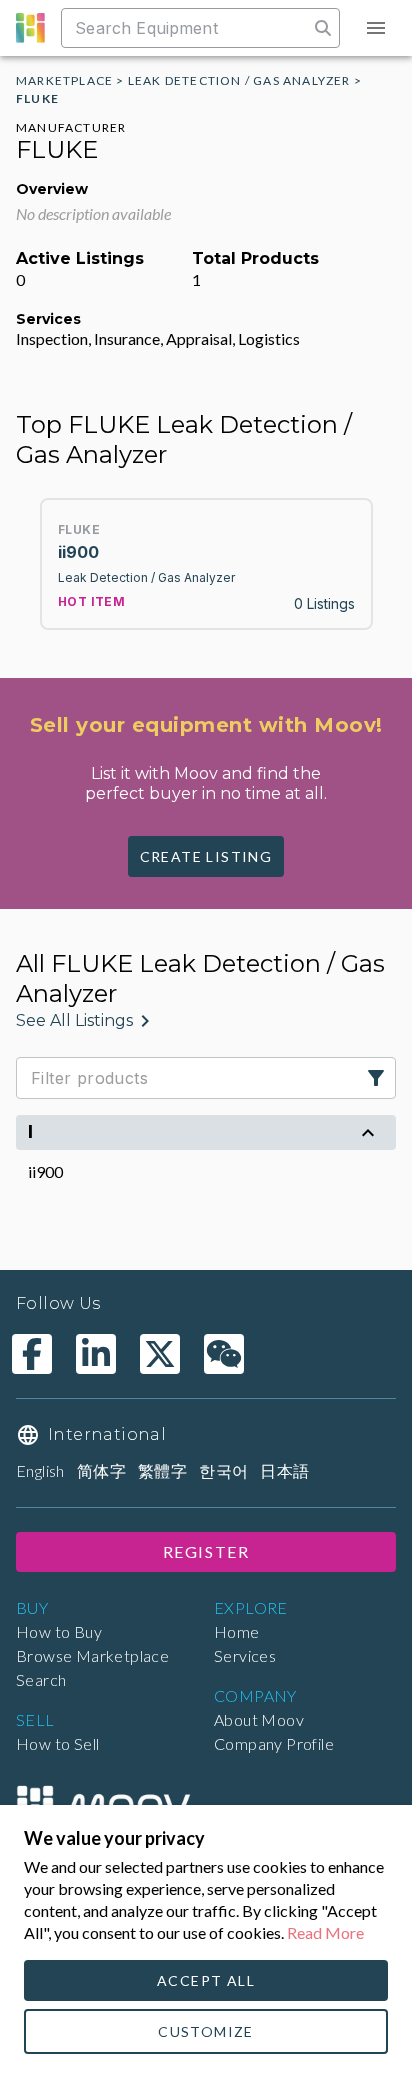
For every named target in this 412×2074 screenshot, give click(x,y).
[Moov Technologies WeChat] (224, 1354)
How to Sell (57, 1743)
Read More (325, 1932)
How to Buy (59, 1631)
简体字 (101, 1470)
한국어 (223, 1470)
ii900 (45, 1171)
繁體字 (162, 1470)
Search (41, 1679)
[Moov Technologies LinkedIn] (96, 1354)
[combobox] (187, 28)
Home (237, 1631)
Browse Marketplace (92, 1655)
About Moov (259, 1719)
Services (245, 1655)
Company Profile (274, 1743)
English (40, 1470)
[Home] (103, 1804)
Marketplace (64, 80)
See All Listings (74, 1020)
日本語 (284, 1470)
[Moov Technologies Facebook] (32, 1354)
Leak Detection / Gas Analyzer (239, 80)
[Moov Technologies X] (160, 1354)
